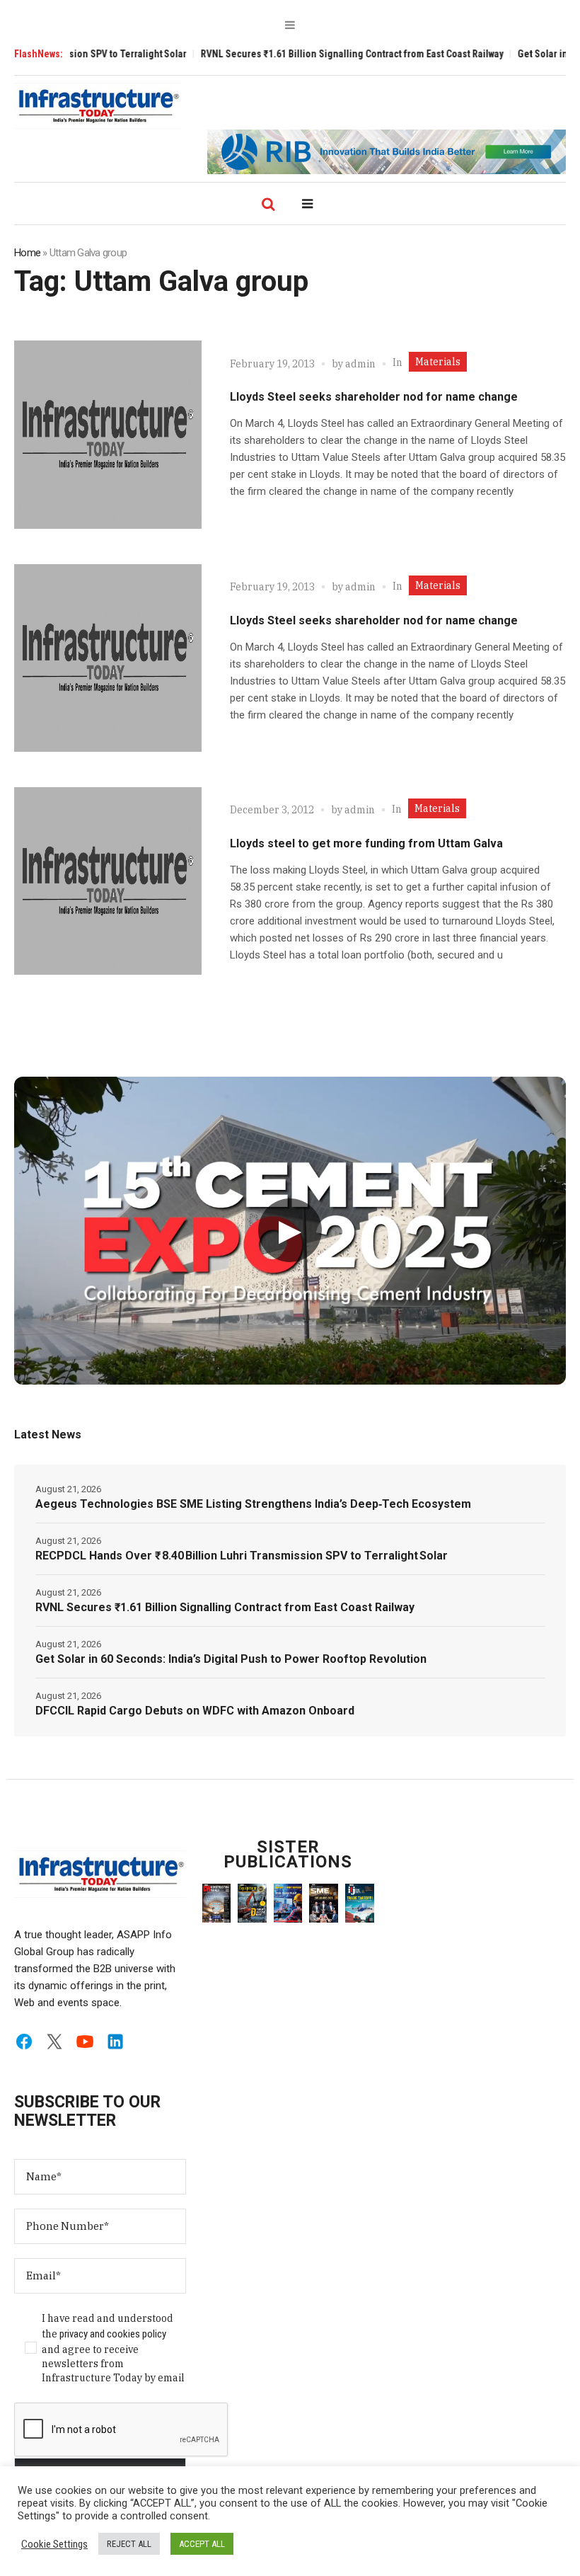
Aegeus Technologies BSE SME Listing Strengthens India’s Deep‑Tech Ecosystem (253, 1504)
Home (27, 253)
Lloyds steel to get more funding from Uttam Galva (366, 843)
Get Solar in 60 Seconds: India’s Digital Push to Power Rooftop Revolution (231, 1659)
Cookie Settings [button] (54, 2544)
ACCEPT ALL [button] (202, 2544)
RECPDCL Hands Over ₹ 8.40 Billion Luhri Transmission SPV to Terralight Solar (242, 1556)
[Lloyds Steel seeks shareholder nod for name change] (108, 434)
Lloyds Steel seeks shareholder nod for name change (374, 397)
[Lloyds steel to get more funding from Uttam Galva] (108, 881)
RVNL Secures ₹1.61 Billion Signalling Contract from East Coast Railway (310, 54)
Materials (438, 362)
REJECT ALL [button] (129, 2544)
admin (360, 364)
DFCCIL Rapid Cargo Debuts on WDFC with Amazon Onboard (195, 1711)
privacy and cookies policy (113, 2334)
